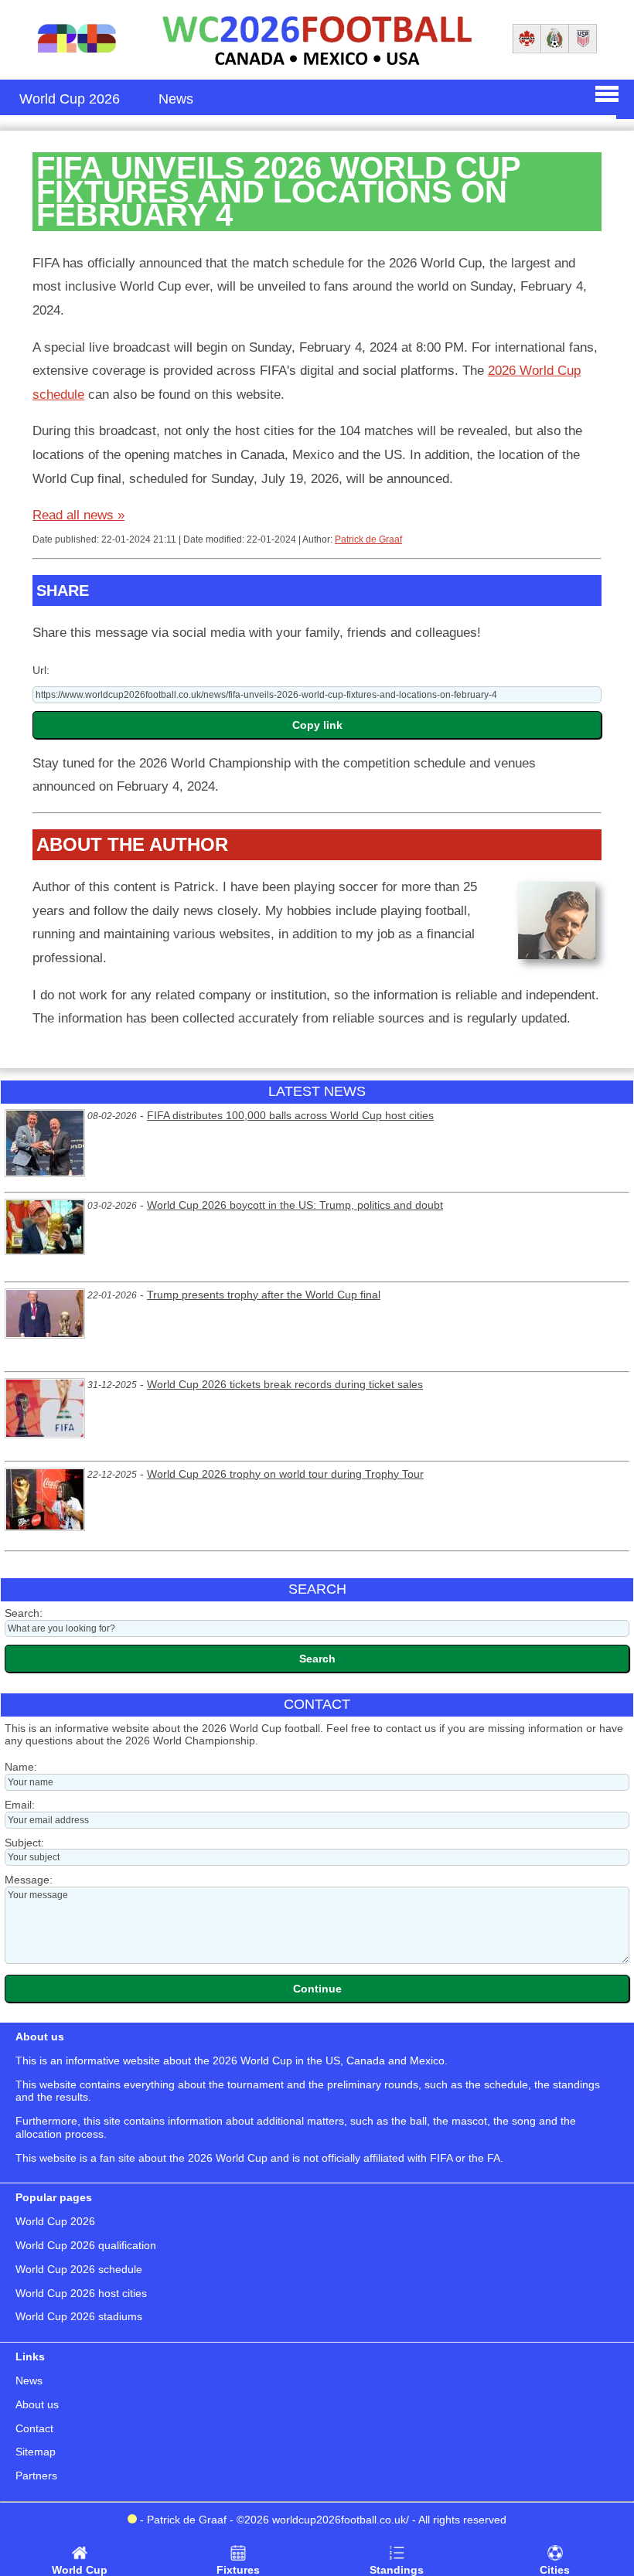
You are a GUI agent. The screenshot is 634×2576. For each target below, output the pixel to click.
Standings (397, 2570)
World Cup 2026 (55, 2221)
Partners (36, 2476)
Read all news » (78, 515)
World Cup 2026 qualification (86, 2245)
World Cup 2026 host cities (81, 2293)
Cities (555, 2570)
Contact (34, 2428)
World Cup (80, 2570)
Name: (21, 1767)
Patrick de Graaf (368, 539)
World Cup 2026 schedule (79, 2269)
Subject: (24, 1843)
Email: (20, 1805)
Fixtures (238, 2570)
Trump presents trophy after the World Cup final (264, 1295)
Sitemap (36, 2452)
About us (37, 2404)
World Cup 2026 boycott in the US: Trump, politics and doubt (295, 1205)
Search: (24, 1613)
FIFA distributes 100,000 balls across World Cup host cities (290, 1115)
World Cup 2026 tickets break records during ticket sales (285, 1384)
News (29, 2380)
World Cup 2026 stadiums (79, 2316)
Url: (41, 670)
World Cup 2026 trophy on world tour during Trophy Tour (285, 1474)
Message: (29, 1880)
